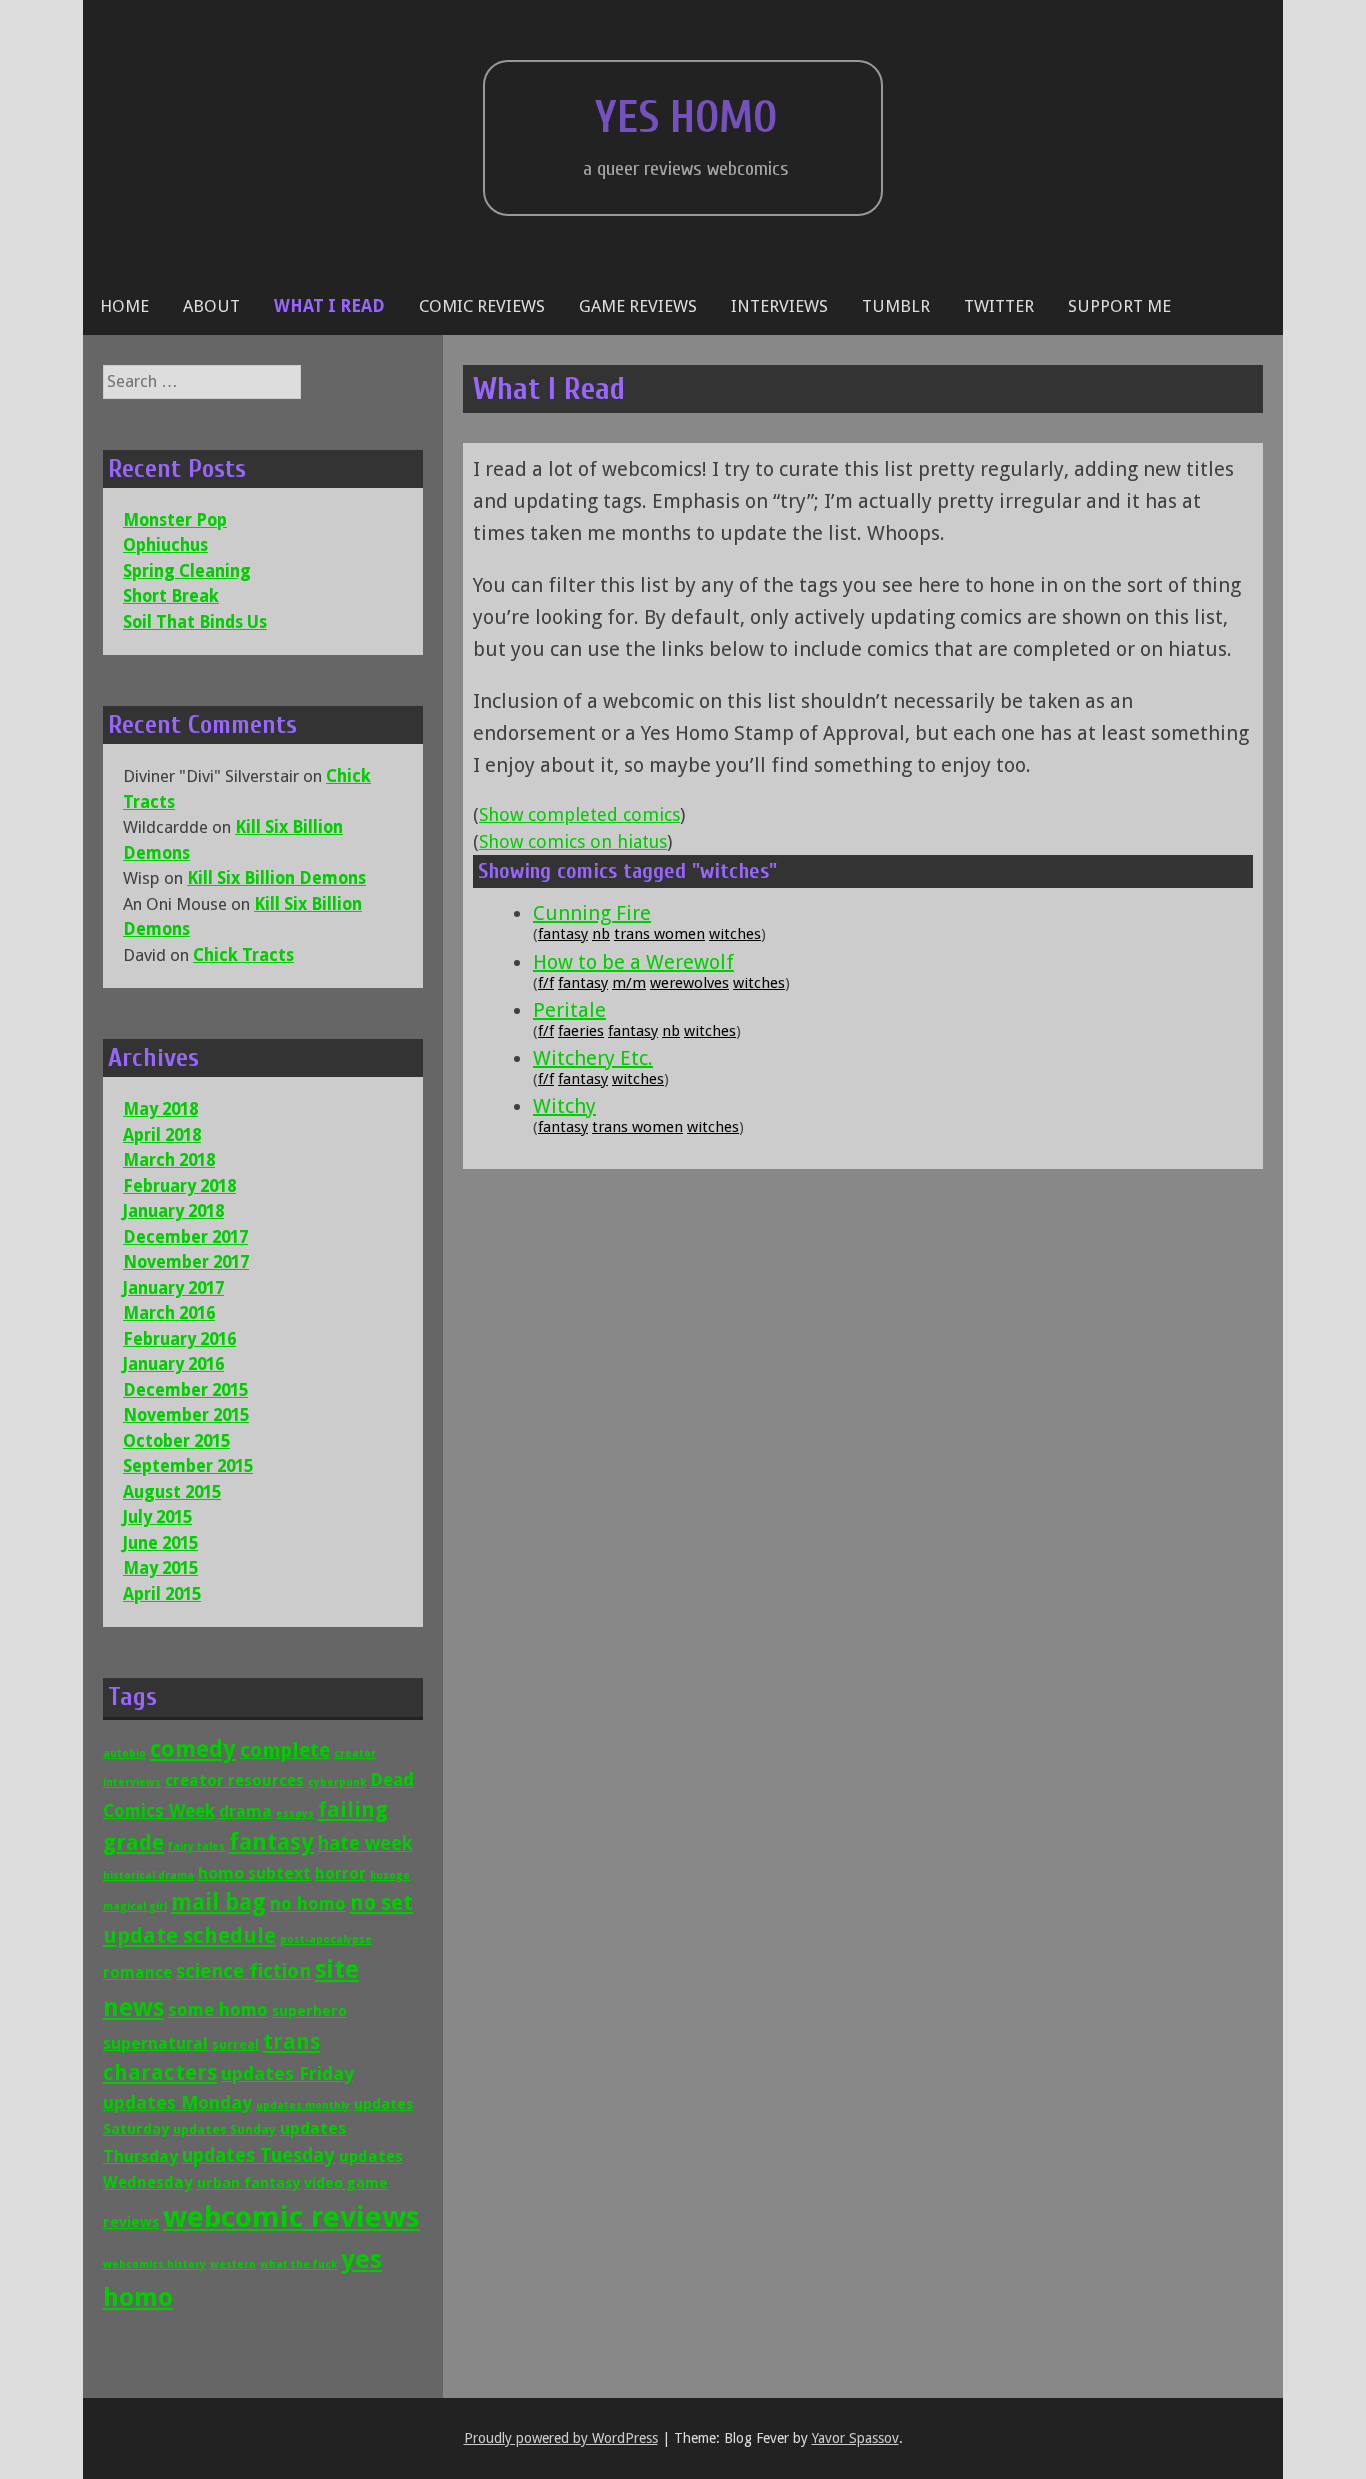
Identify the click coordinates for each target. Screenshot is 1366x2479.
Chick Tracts (243, 955)
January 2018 (173, 1211)
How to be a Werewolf (633, 962)
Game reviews (638, 306)
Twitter (999, 306)
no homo (308, 1904)
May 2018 (160, 1109)
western (233, 2264)
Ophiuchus (165, 545)
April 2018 (162, 1135)
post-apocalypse (326, 1939)
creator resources (234, 1780)
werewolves (689, 983)
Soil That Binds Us (195, 622)
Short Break (171, 596)
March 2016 (169, 1313)
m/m (629, 983)
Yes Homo (686, 118)
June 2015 (160, 1543)
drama (245, 1811)
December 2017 (185, 1237)
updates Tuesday (258, 2155)
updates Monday (177, 2102)
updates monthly (303, 2105)
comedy (193, 1749)
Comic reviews (482, 306)
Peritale (569, 1010)
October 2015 (176, 1441)
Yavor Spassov (855, 2438)
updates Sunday (224, 2129)
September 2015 (188, 1466)
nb (601, 934)
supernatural (155, 2043)
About (211, 306)
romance (137, 1972)
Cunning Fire (592, 913)
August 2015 (172, 1492)
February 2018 (179, 1186)
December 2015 (185, 1390)
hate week (365, 1843)
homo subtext (254, 1873)
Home (124, 306)
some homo (218, 2010)
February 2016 (179, 1339)
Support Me (1119, 306)
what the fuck (298, 2264)
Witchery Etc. (593, 1058)
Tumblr (896, 306)
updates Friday (287, 2073)
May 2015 (160, 1568)
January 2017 (173, 1288)
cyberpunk (337, 1782)
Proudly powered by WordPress (561, 2438)
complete (285, 1750)
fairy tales (196, 1846)
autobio (124, 1753)
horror (340, 1873)
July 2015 (157, 1517)
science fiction (243, 1971)
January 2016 (173, 1364)
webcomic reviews (291, 2217)
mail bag (218, 1902)
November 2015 (186, 1415)
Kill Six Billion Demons (276, 878)
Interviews (779, 306)
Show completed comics (579, 814)
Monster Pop (175, 520)
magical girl (135, 1906)
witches (735, 934)
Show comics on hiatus (573, 841)
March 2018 (169, 1160)
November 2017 (186, 1262)
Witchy (564, 1106)
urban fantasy (248, 2182)
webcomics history (154, 2264)
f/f (546, 983)
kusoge (390, 1875)
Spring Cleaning (187, 571)
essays (295, 1813)
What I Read (329, 306)
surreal (235, 2044)
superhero (309, 2010)
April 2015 (162, 1594)
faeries (581, 1031)
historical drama (148, 1875)
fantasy (563, 934)
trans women (659, 934)
